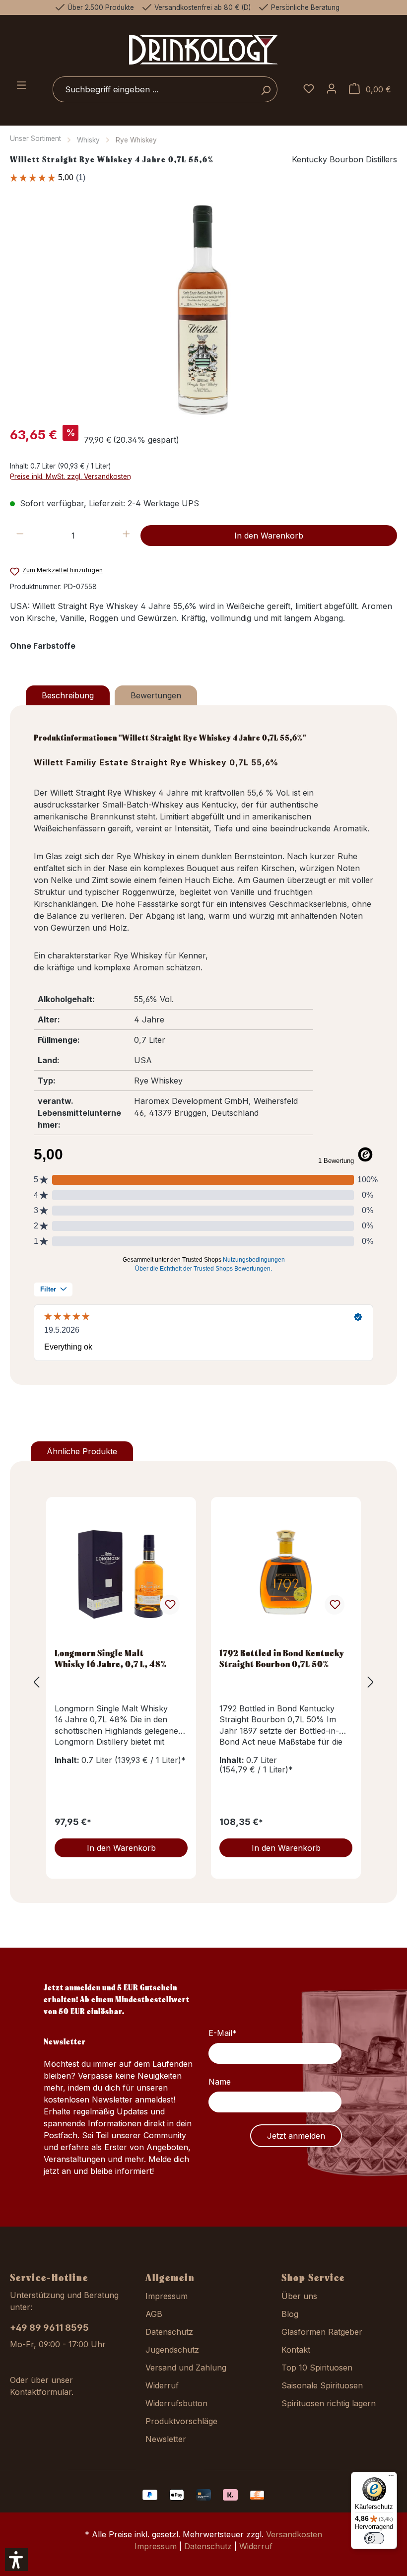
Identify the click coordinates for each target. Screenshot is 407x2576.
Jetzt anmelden (296, 2136)
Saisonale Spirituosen (322, 2385)
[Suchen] (266, 89)
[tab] (68, 695)
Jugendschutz (172, 2350)
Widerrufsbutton (176, 2403)
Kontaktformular (41, 2392)
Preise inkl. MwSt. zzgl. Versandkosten (70, 476)
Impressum (167, 2296)
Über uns (299, 2296)
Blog (290, 2314)
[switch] (374, 2538)
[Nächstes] (371, 1682)
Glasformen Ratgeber (322, 2332)
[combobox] (154, 89)
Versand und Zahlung (186, 2368)
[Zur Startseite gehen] (203, 49)
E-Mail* (223, 2033)
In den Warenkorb (269, 536)
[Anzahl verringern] (20, 536)
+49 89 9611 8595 (49, 2328)
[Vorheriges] (36, 1682)
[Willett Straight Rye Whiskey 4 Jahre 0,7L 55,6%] (203, 310)
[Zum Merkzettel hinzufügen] (170, 1605)
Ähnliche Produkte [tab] (82, 1451)
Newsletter (166, 2439)
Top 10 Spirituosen (317, 2368)
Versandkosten (294, 2534)
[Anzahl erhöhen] (126, 536)
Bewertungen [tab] (156, 695)
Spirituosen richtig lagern (329, 2403)
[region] (203, 310)
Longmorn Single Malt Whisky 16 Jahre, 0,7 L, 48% (111, 1658)
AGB (154, 2314)
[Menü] (21, 86)
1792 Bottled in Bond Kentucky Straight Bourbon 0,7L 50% (282, 1658)
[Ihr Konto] (332, 89)
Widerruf (162, 2385)
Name (220, 2082)
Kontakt (296, 2350)
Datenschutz (169, 2332)
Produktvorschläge (181, 2421)
